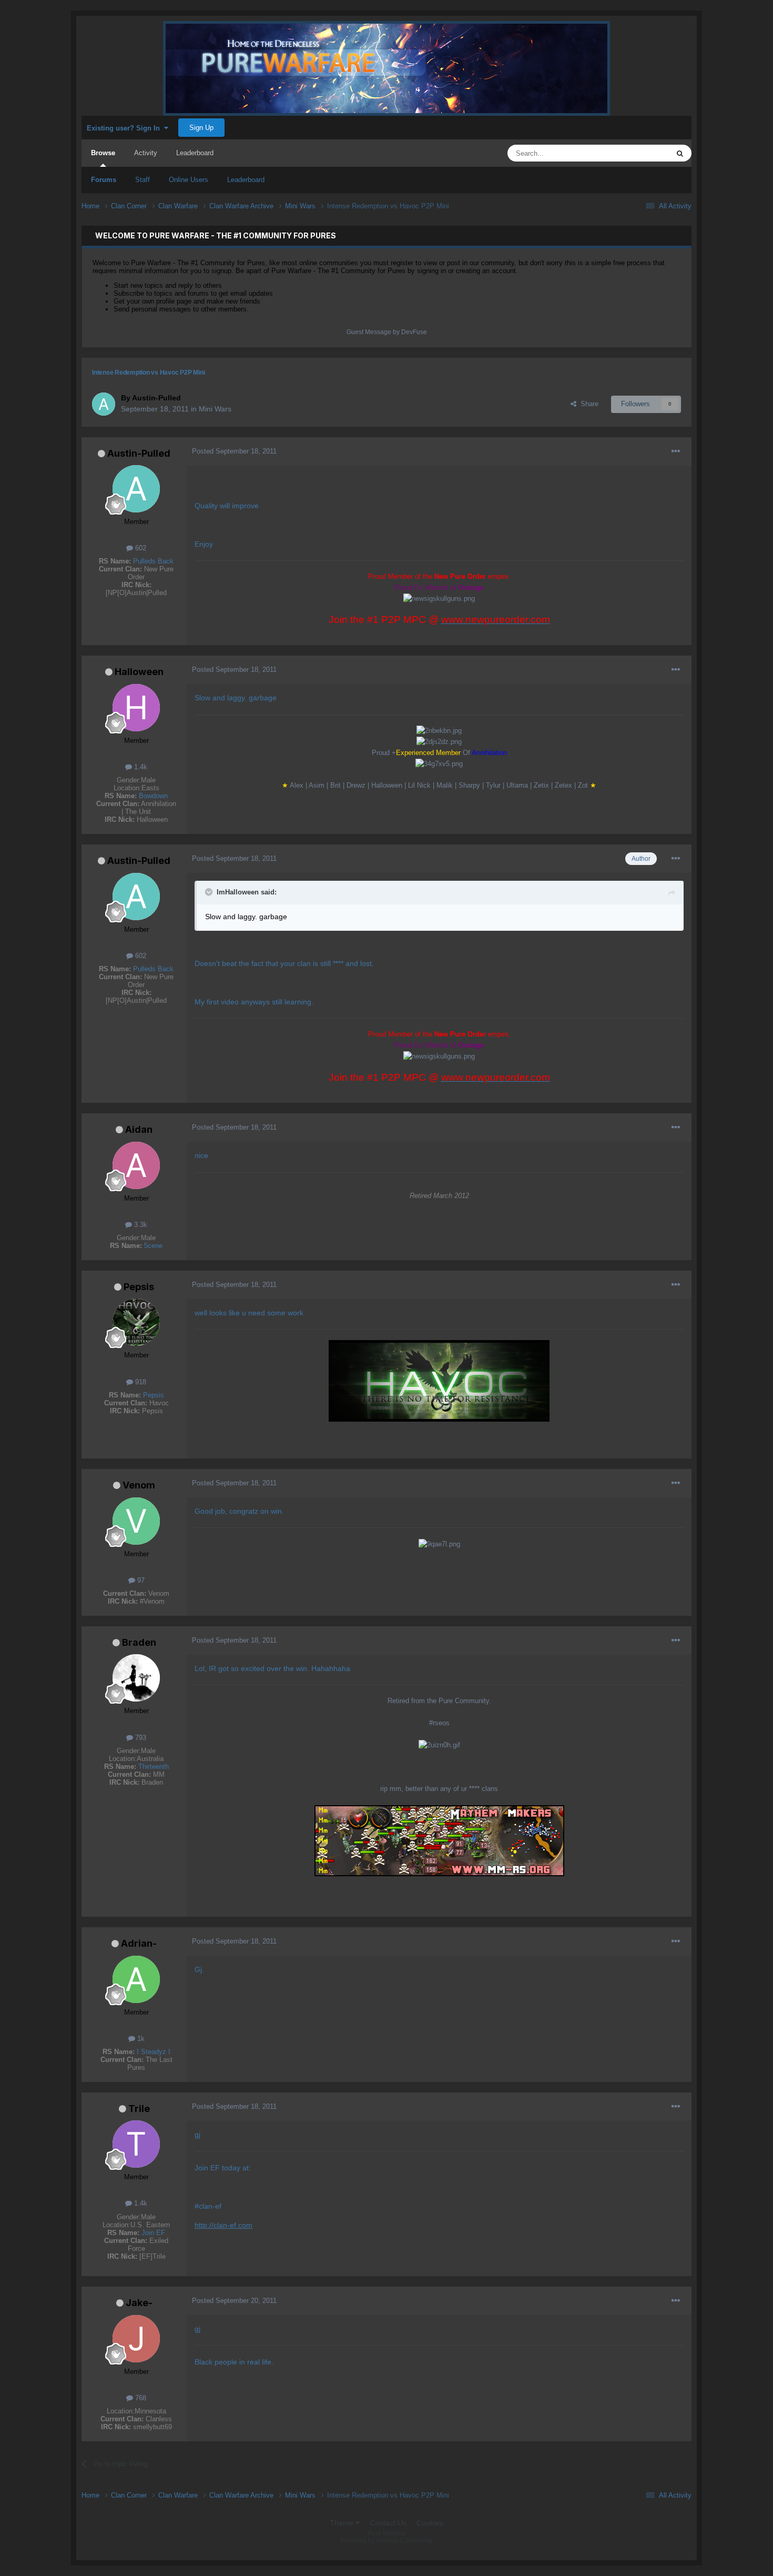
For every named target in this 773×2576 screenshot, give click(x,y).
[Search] (680, 153)
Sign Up (201, 128)
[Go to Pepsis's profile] (136, 1322)
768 (140, 2398)
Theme (343, 2523)
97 (140, 1580)
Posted (234, 451)
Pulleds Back (153, 561)
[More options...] (676, 451)
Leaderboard (246, 180)
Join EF (153, 2233)
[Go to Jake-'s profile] (136, 2339)
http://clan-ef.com (223, 2225)
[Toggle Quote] (210, 892)
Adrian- (139, 1943)
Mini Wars (215, 409)
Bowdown (153, 796)
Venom (139, 1485)
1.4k (140, 767)
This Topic (640, 153)
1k (140, 2039)
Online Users (189, 180)
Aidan (139, 1129)
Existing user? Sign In (125, 128)
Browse (103, 153)
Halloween (139, 672)
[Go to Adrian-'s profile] (136, 1979)
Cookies (430, 2523)
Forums (104, 180)
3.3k (140, 1225)
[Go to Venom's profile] (136, 1521)
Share (587, 404)
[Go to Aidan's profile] (136, 1165)
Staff (143, 180)
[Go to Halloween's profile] (136, 708)
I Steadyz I (154, 2052)
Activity (146, 153)
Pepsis (139, 1287)
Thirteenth (154, 1767)
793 (140, 1738)
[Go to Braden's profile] (136, 1678)
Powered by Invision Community (387, 2541)
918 (140, 1382)
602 (140, 548)
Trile (139, 2109)
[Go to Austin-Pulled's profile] (104, 404)
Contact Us (388, 2523)
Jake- (139, 2303)
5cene (153, 1246)
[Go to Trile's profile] (136, 2144)
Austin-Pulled (139, 453)
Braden (139, 1642)
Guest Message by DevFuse (387, 332)
